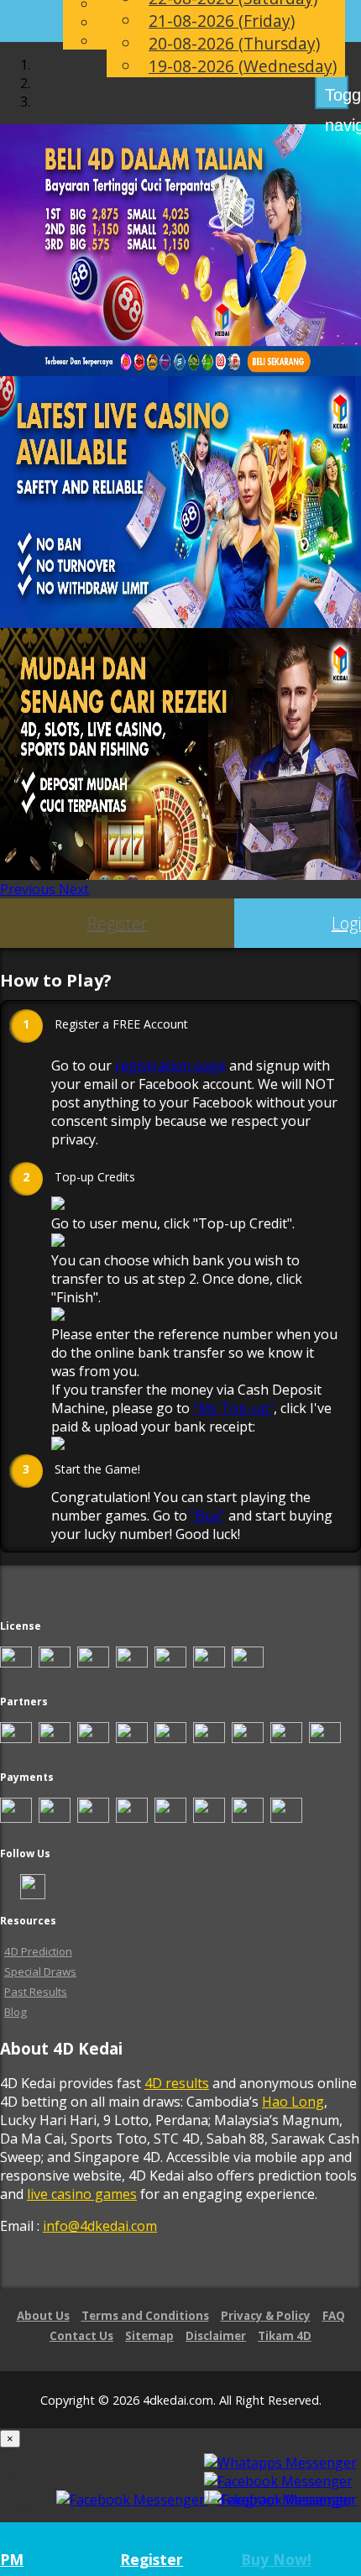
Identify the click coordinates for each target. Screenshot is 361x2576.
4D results (177, 2083)
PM (12, 2559)
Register (118, 923)
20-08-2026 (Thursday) (234, 43)
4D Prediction (38, 1951)
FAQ (334, 2316)
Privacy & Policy (266, 2316)
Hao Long (293, 2102)
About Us (43, 2316)
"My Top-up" (233, 1408)
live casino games (82, 2194)
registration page (170, 1065)
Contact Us (81, 2336)
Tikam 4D (285, 2336)
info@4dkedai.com (100, 2226)
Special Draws (40, 1971)
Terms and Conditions (145, 2316)
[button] (29, 889)
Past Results (36, 1992)
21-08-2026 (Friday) (222, 21)
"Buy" (208, 1516)
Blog (16, 2012)
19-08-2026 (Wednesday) (243, 66)
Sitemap (149, 2336)
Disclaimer (216, 2336)
